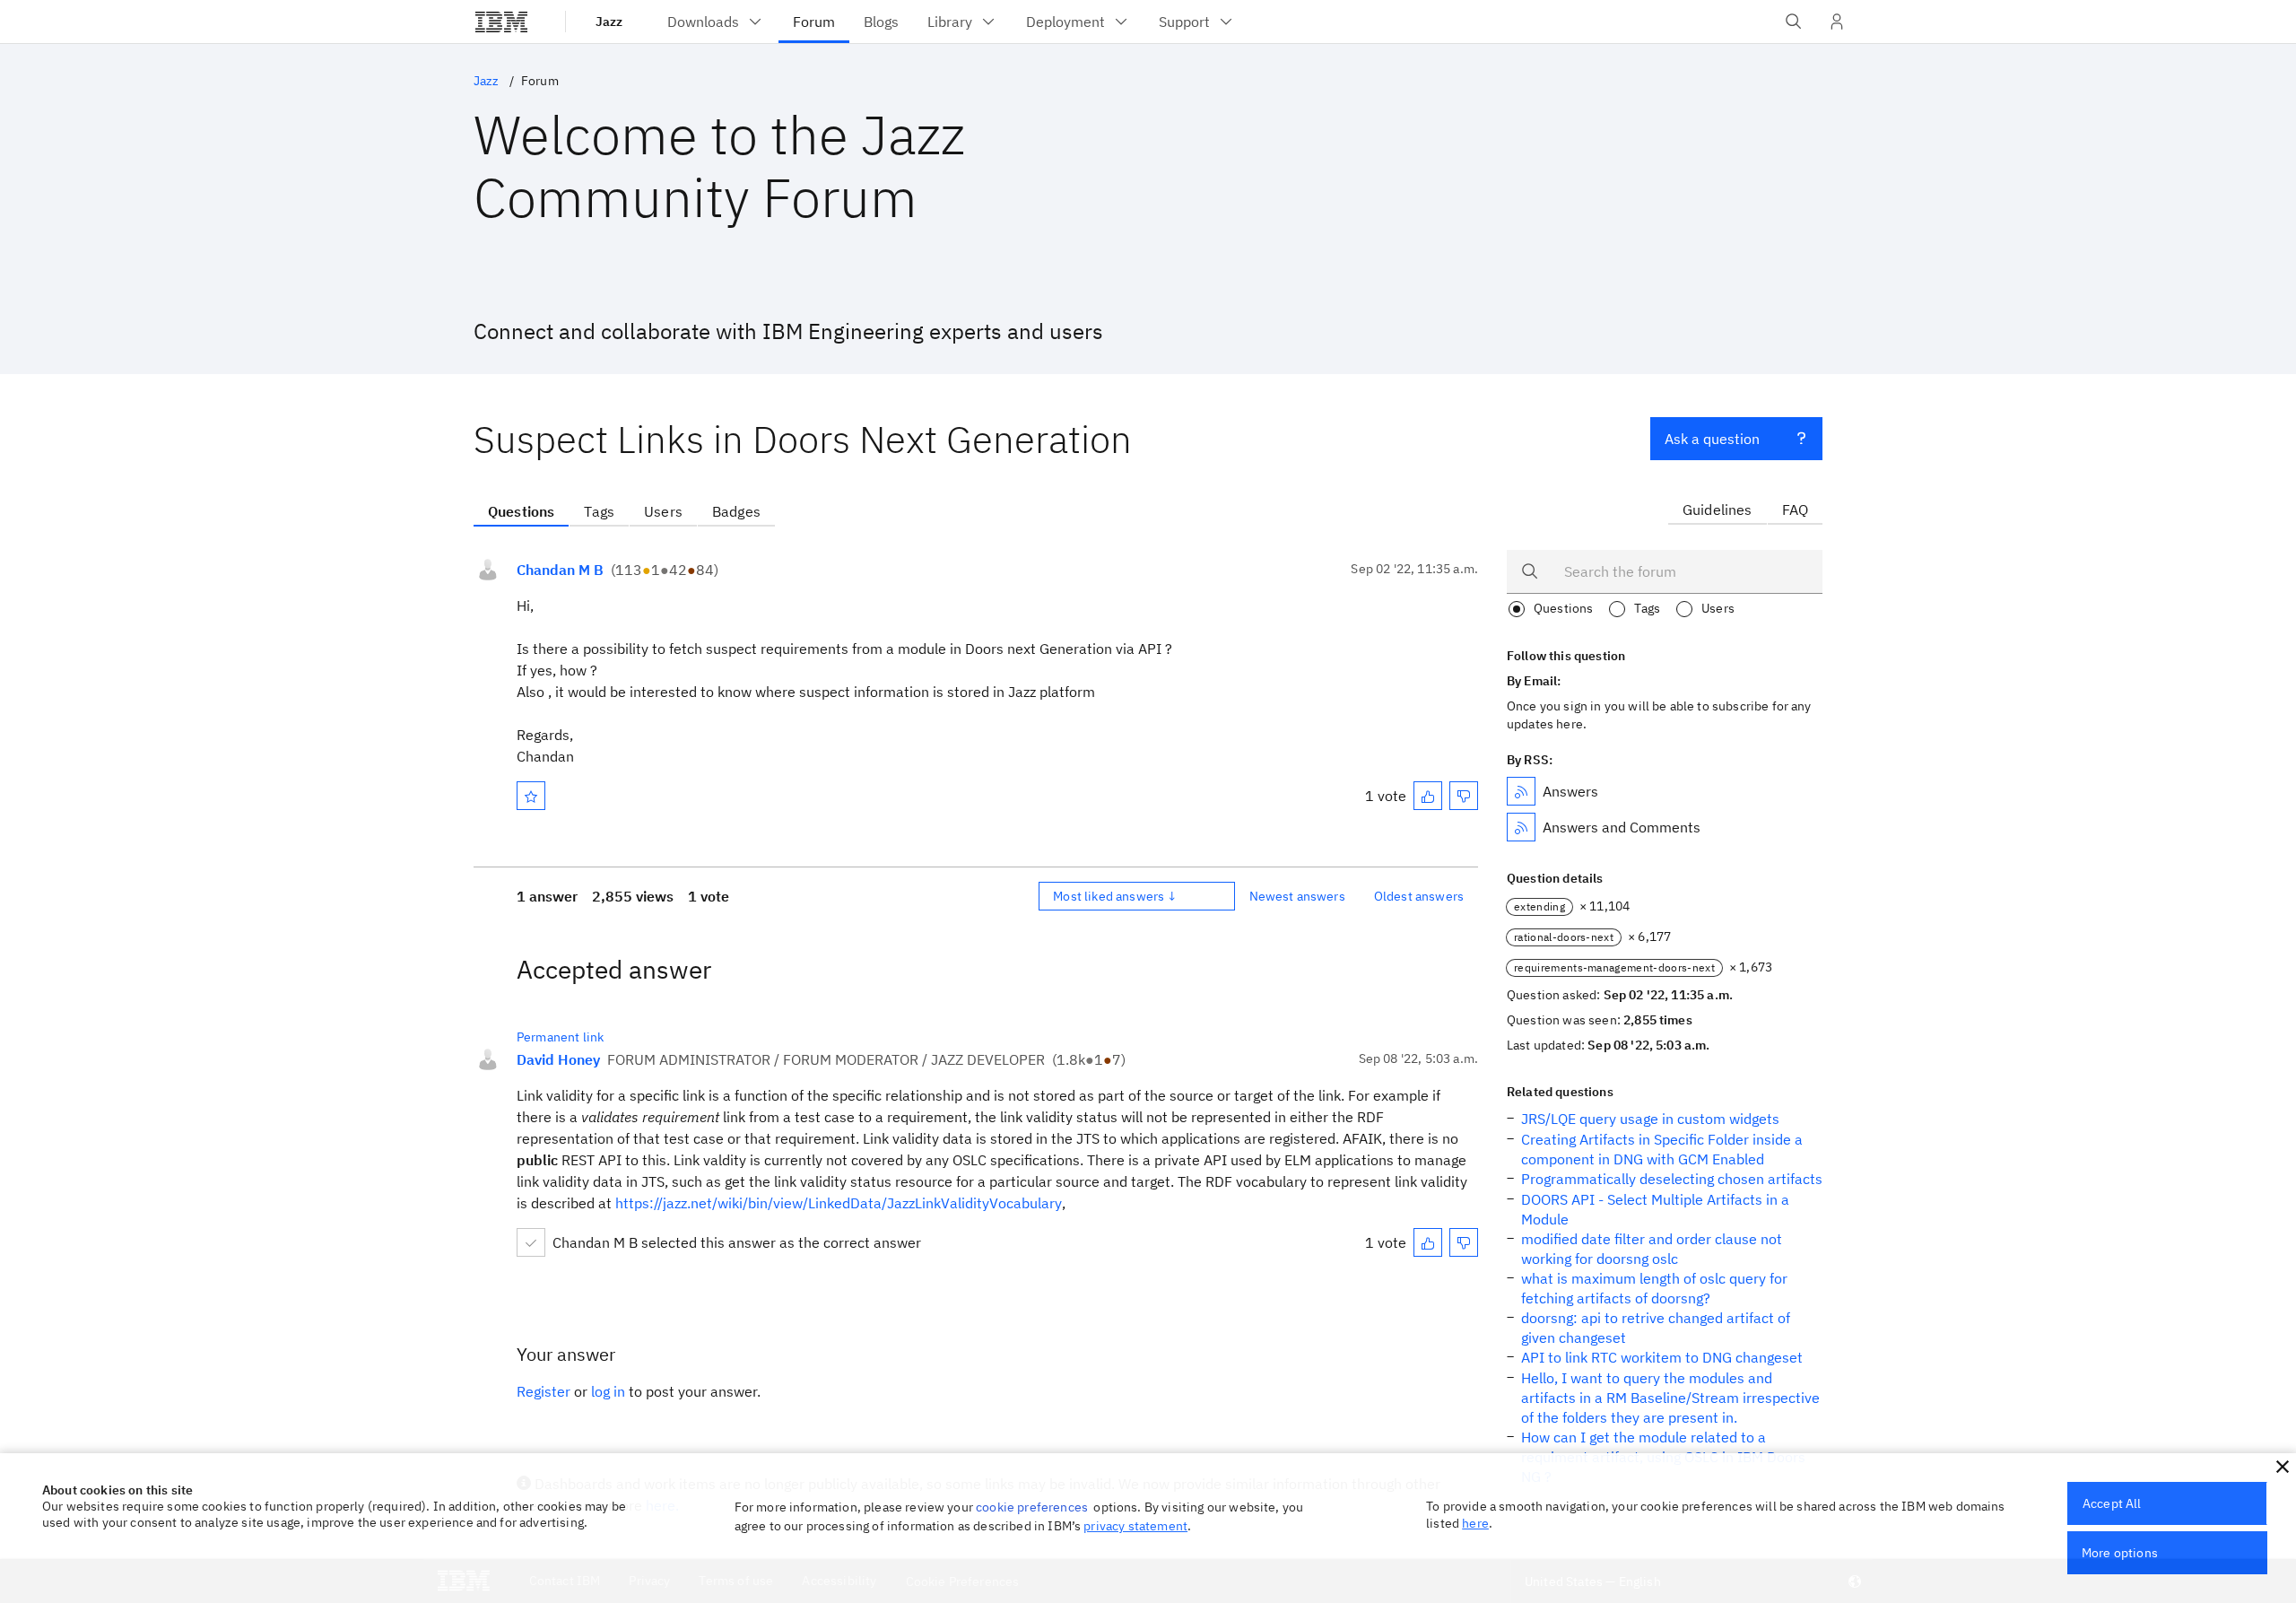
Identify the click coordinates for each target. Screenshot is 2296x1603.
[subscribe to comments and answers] (1521, 827)
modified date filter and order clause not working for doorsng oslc (1652, 1249)
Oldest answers (1419, 896)
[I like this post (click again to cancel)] (1428, 796)
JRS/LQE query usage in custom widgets (1650, 1119)
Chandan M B (560, 570)
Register (544, 1391)
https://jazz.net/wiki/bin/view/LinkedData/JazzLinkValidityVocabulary (839, 1203)
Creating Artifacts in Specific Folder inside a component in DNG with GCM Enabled (1662, 1149)
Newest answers (1297, 896)
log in (608, 1391)
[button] (2283, 1467)
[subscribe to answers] (1521, 791)
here (1475, 1523)
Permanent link (560, 1037)
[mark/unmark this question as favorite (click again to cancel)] (531, 796)
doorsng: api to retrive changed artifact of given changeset (1656, 1328)
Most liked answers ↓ (1115, 896)
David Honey (558, 1059)
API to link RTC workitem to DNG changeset (1662, 1357)
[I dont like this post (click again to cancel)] (1464, 796)
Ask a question (1712, 439)
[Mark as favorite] (531, 796)
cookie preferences (1032, 1507)
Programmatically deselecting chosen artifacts (1672, 1179)
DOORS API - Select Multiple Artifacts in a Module (1655, 1209)
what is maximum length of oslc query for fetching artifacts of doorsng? (1654, 1288)
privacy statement (1135, 1526)
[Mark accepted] (531, 1242)
